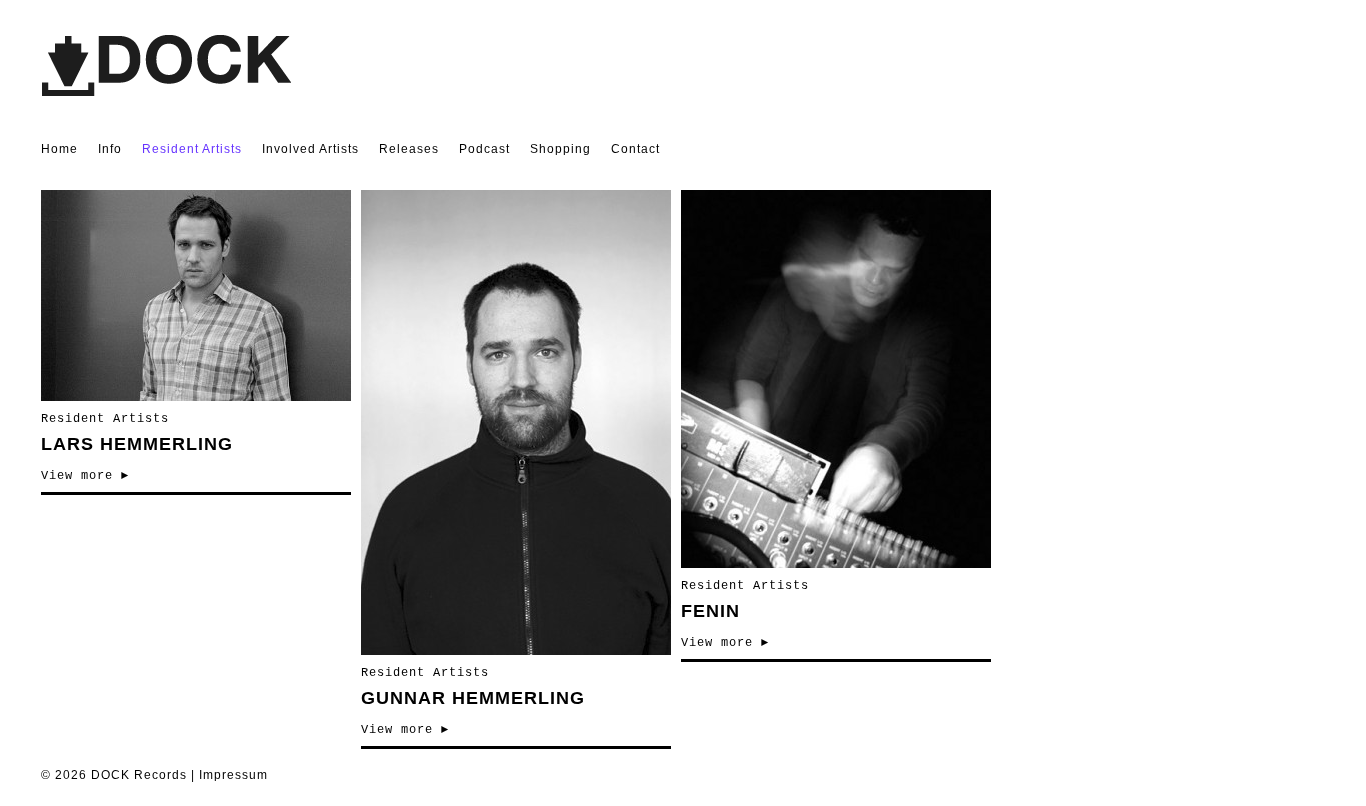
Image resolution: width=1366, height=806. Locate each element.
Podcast (484, 149)
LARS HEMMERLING (137, 444)
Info (110, 149)
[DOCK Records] (166, 92)
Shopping (560, 149)
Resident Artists (192, 149)
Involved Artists (310, 149)
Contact (635, 149)
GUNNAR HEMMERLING (473, 698)
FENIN (710, 611)
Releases (409, 149)
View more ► (85, 476)
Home (59, 149)
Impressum (233, 775)
